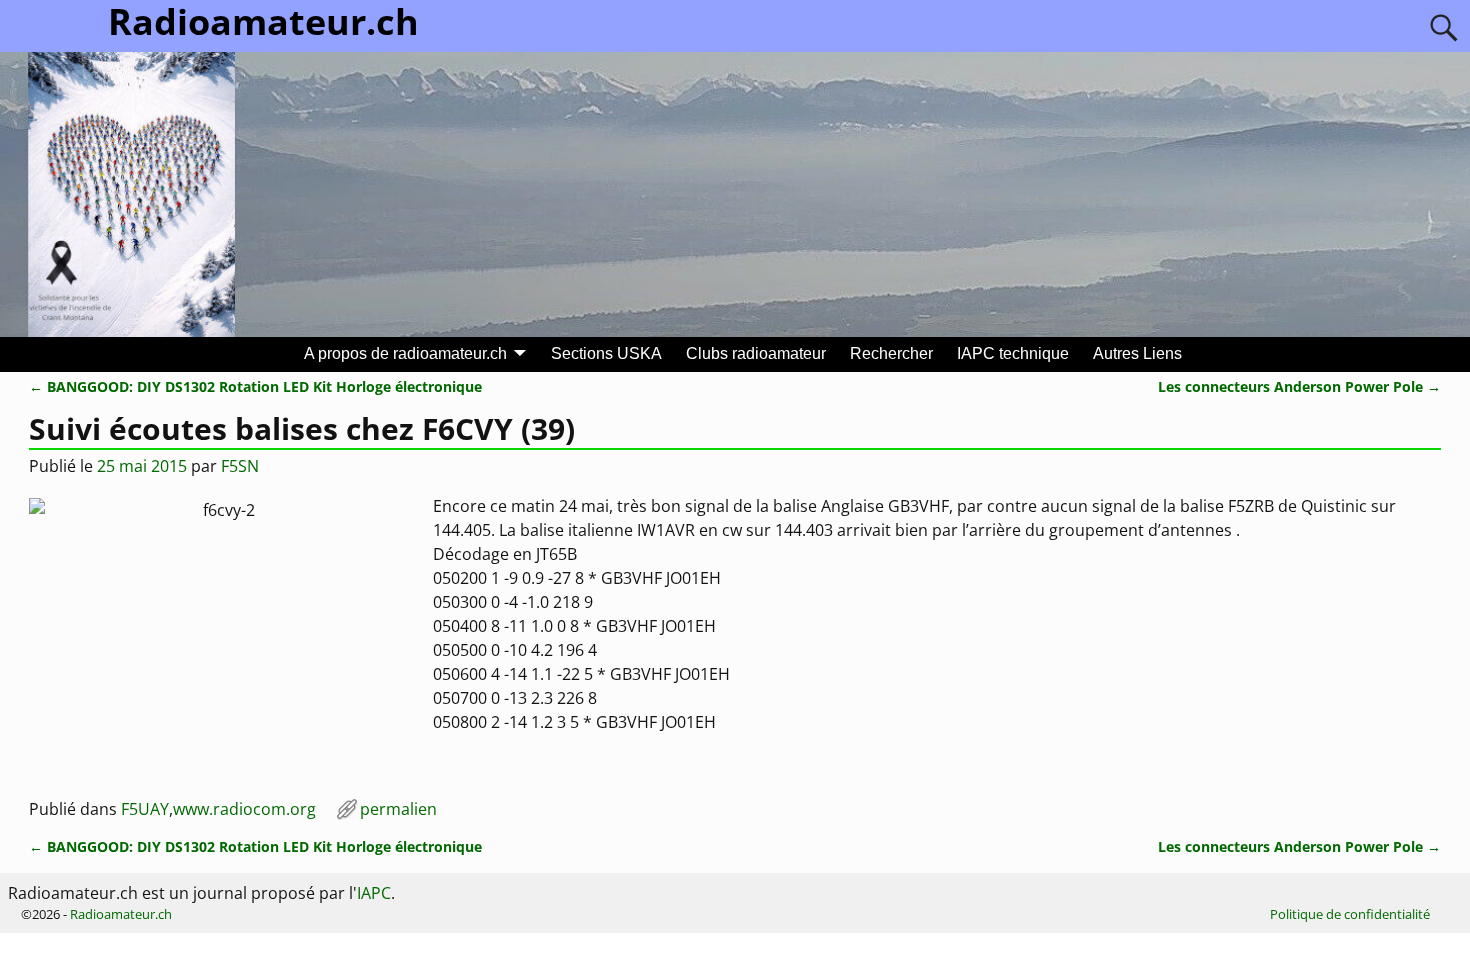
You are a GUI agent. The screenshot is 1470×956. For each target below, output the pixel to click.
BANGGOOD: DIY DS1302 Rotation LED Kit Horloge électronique (255, 386)
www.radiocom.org (244, 809)
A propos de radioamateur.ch (405, 353)
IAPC (374, 893)
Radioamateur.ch (121, 914)
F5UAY (145, 809)
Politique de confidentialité (1350, 914)
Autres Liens (1137, 353)
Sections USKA (606, 353)
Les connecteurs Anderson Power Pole (1299, 386)
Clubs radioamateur (756, 353)
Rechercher (891, 353)
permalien (398, 809)
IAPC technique (1013, 353)
